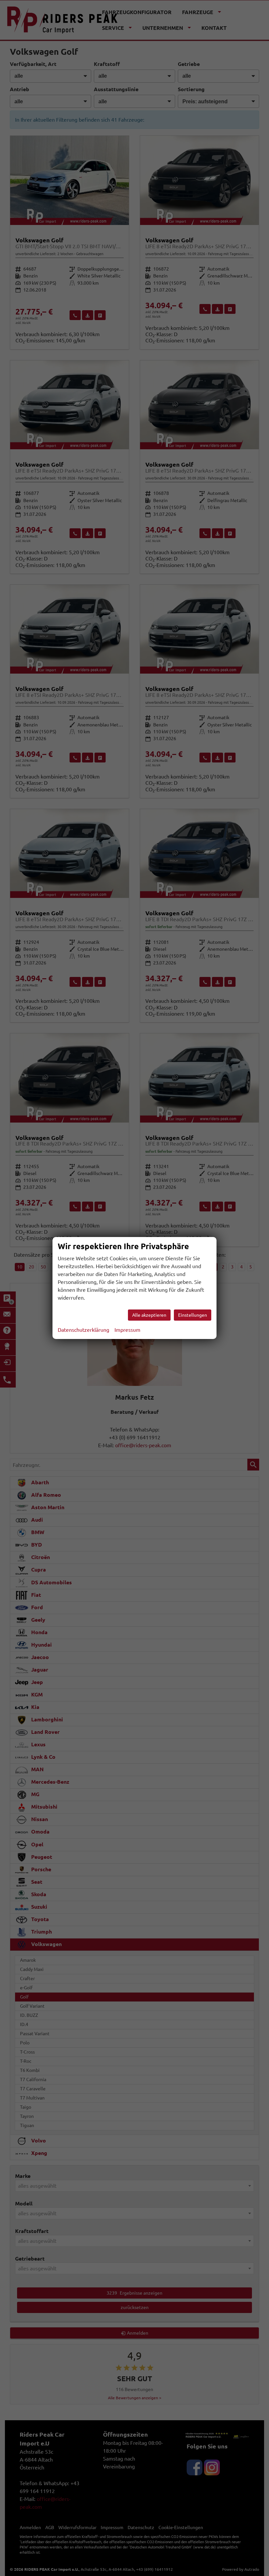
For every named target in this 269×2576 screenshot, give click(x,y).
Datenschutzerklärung (83, 1330)
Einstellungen (193, 1315)
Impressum (127, 1330)
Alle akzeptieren (149, 1315)
